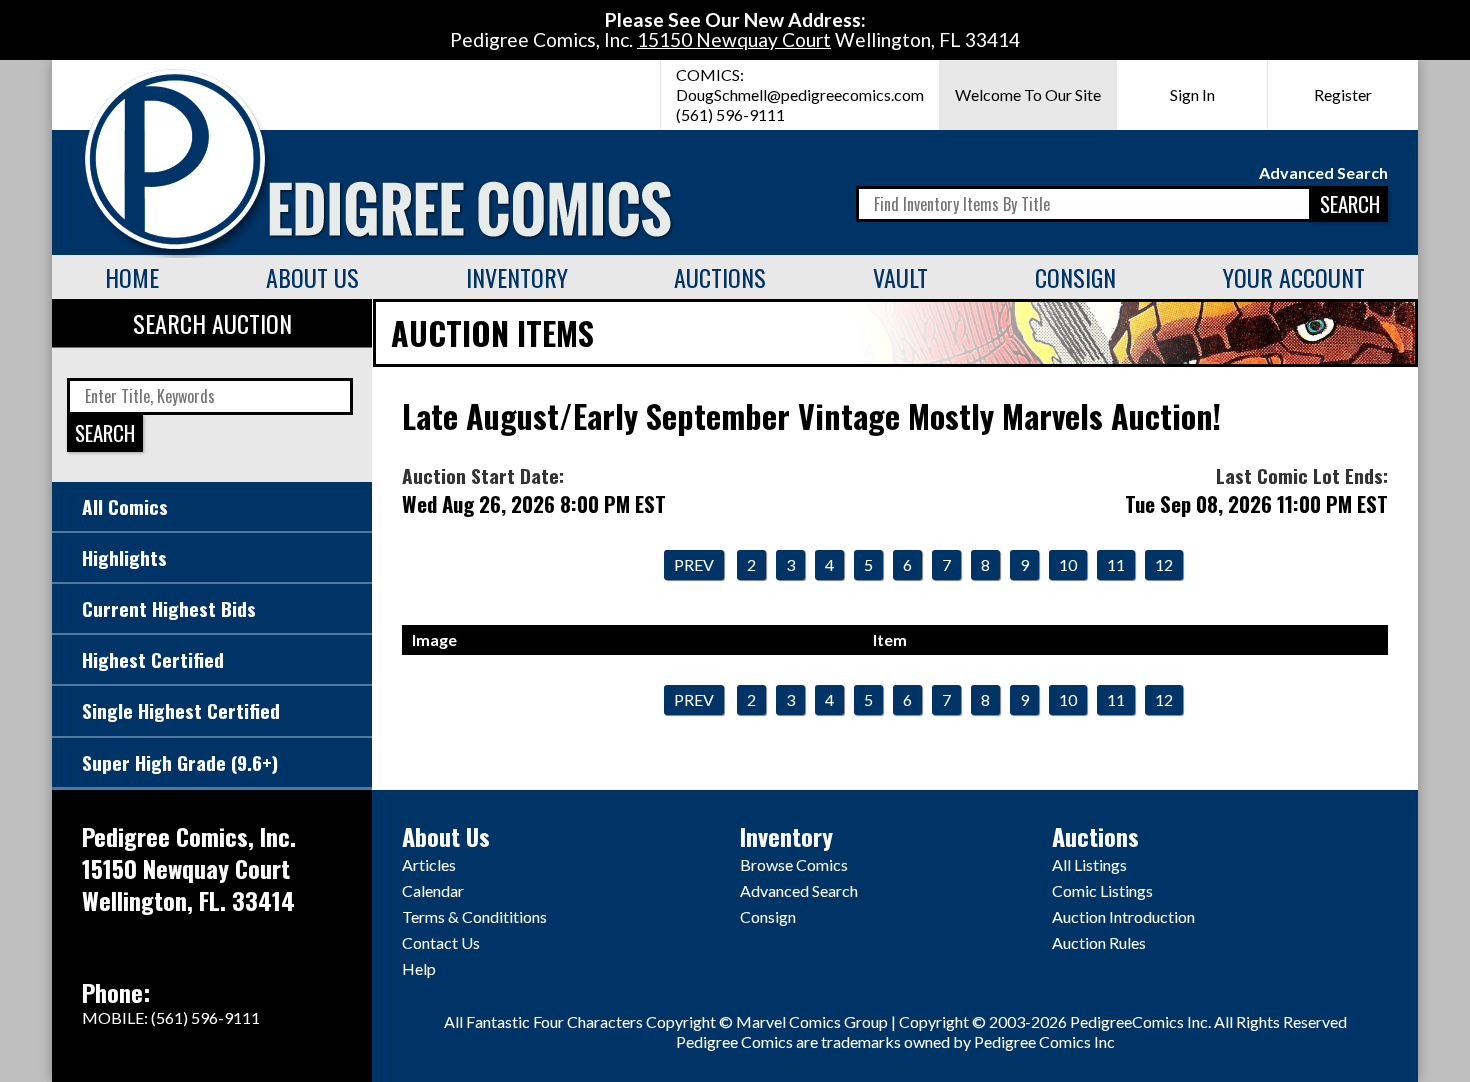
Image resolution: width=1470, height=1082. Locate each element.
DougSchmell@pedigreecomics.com (800, 94)
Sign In (1192, 94)
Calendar (433, 890)
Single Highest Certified (181, 710)
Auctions (720, 277)
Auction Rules (1099, 942)
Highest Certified (153, 659)
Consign (1075, 277)
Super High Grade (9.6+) (180, 762)
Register (1343, 94)
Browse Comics (794, 864)
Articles (429, 864)
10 (1068, 564)
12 (1164, 564)
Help (419, 968)
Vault (900, 277)
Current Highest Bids (169, 608)
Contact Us (441, 942)
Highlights (124, 557)
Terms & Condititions (474, 916)
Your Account (1294, 277)
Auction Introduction (1123, 916)
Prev (694, 564)
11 (1116, 564)
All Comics (125, 506)
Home (132, 277)
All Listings (1089, 864)
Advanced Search (1323, 172)
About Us (312, 277)
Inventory (517, 277)
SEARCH (1350, 203)
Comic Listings (1102, 890)
